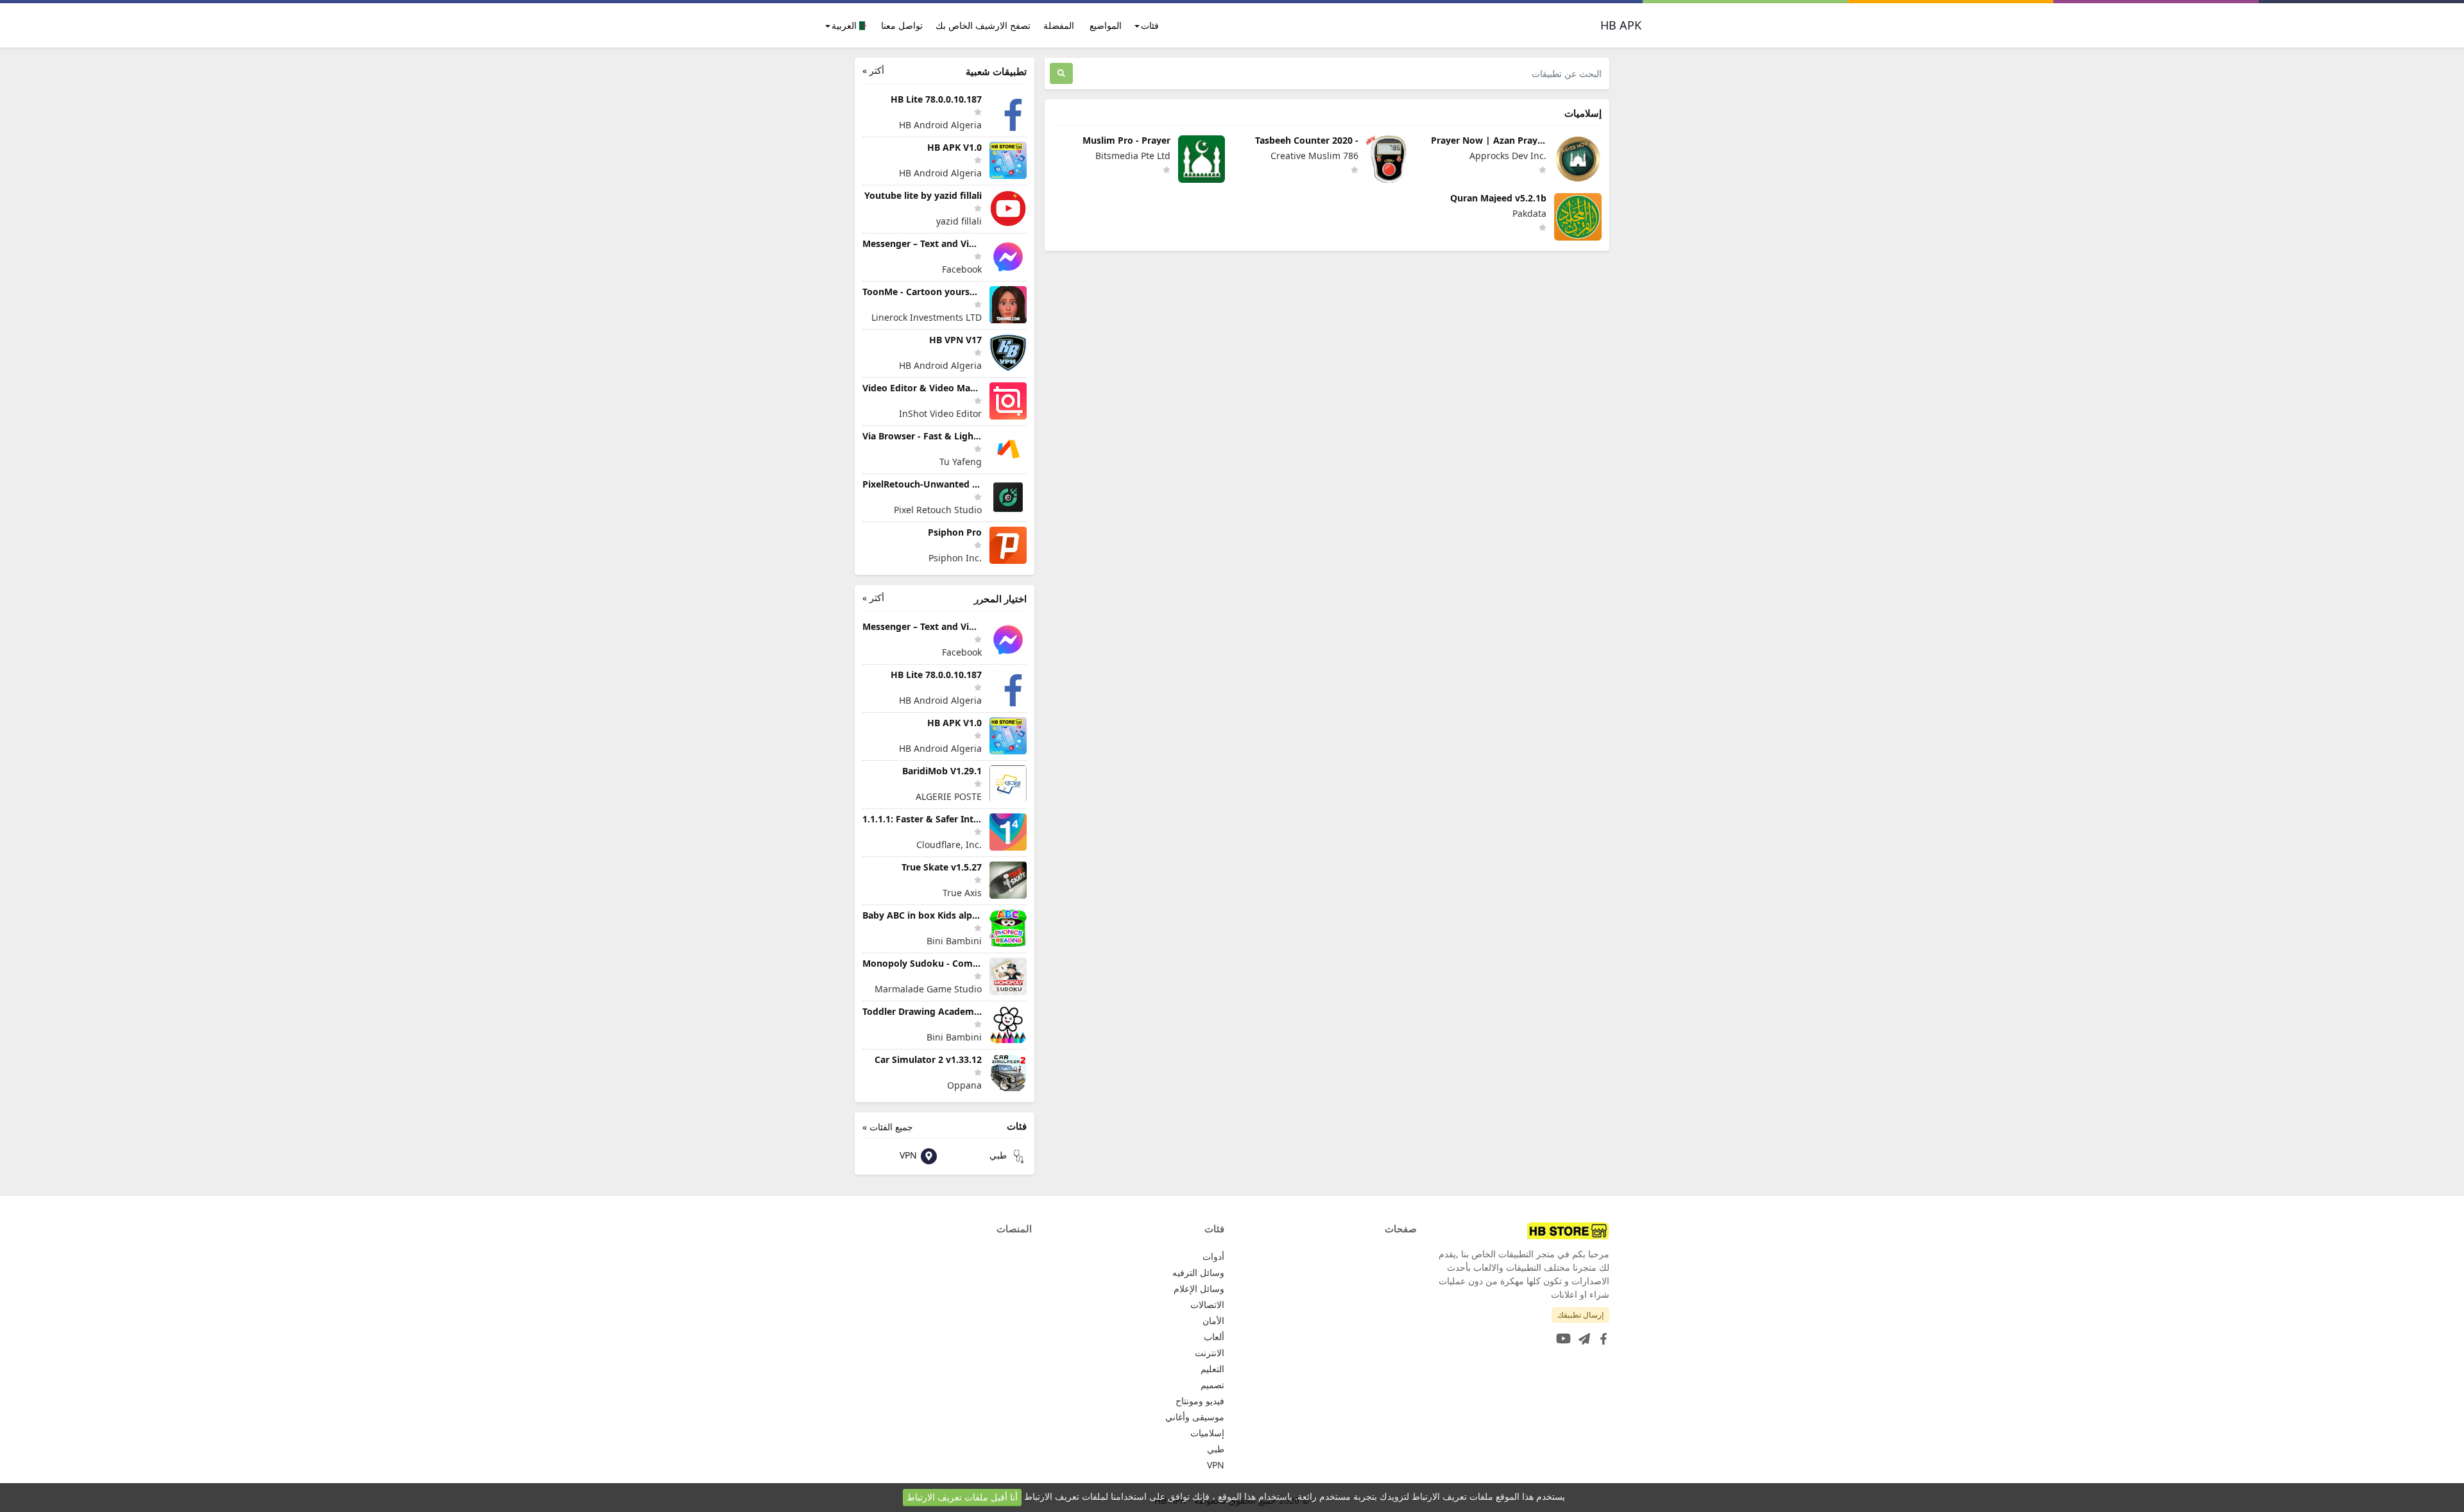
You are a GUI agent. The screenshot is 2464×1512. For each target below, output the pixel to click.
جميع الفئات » (888, 1127)
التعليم (1212, 1369)
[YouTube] (1561, 1335)
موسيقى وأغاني (1195, 1417)
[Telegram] (1582, 1335)
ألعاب (1214, 1337)
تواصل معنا (902, 25)
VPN (910, 1155)
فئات (1150, 25)
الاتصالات (1207, 1304)
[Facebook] (1601, 1335)
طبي (999, 1155)
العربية (845, 25)
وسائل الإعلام (1199, 1288)
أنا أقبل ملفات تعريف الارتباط (962, 1497)
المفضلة (1059, 25)
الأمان (1213, 1321)
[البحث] (1061, 73)
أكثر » (873, 70)
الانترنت (1210, 1353)
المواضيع (1106, 25)
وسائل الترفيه (1198, 1272)
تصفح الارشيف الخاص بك (983, 25)
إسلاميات (1207, 1433)
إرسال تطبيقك (1580, 1315)
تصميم (1212, 1385)
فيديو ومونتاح (1200, 1401)
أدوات (1213, 1256)
